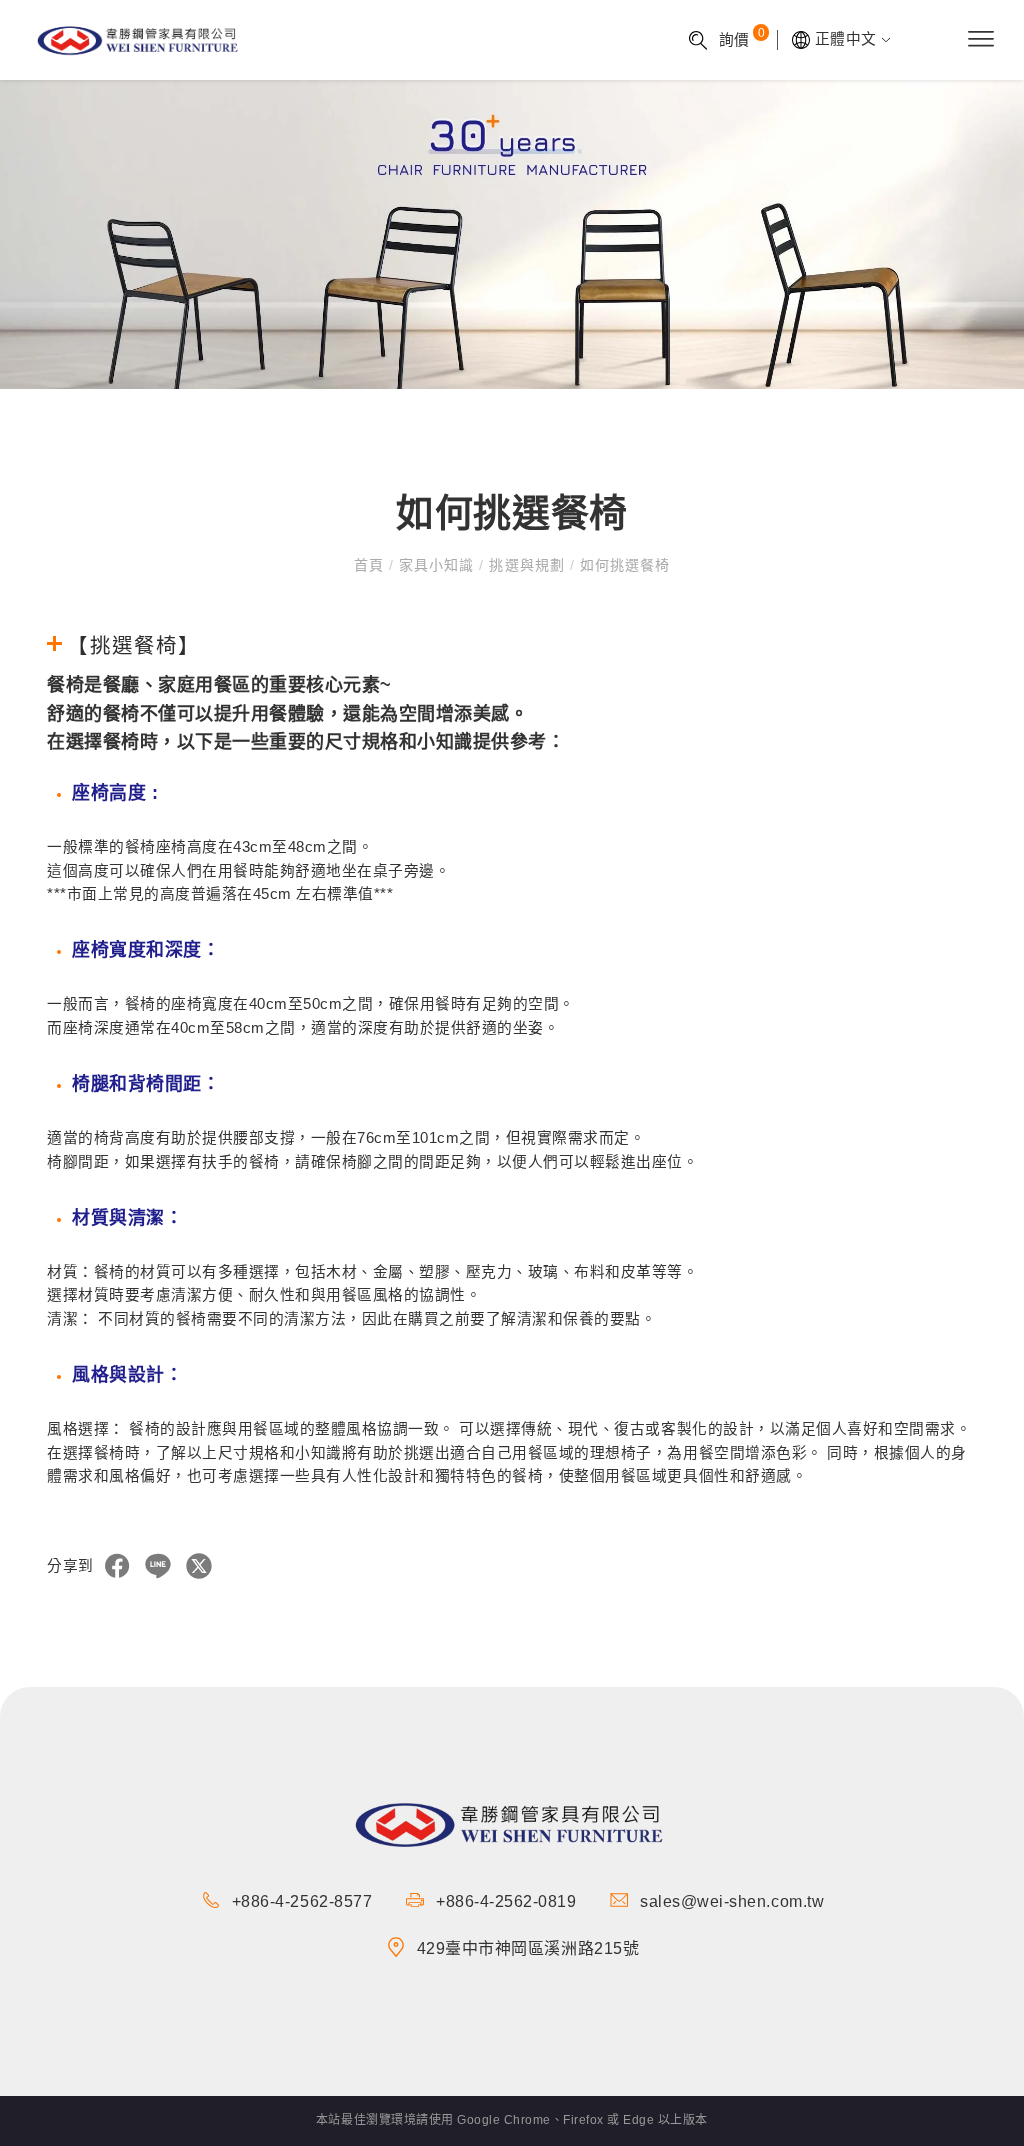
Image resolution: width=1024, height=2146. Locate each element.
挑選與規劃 (526, 565)
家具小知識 (436, 565)
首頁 (371, 565)
